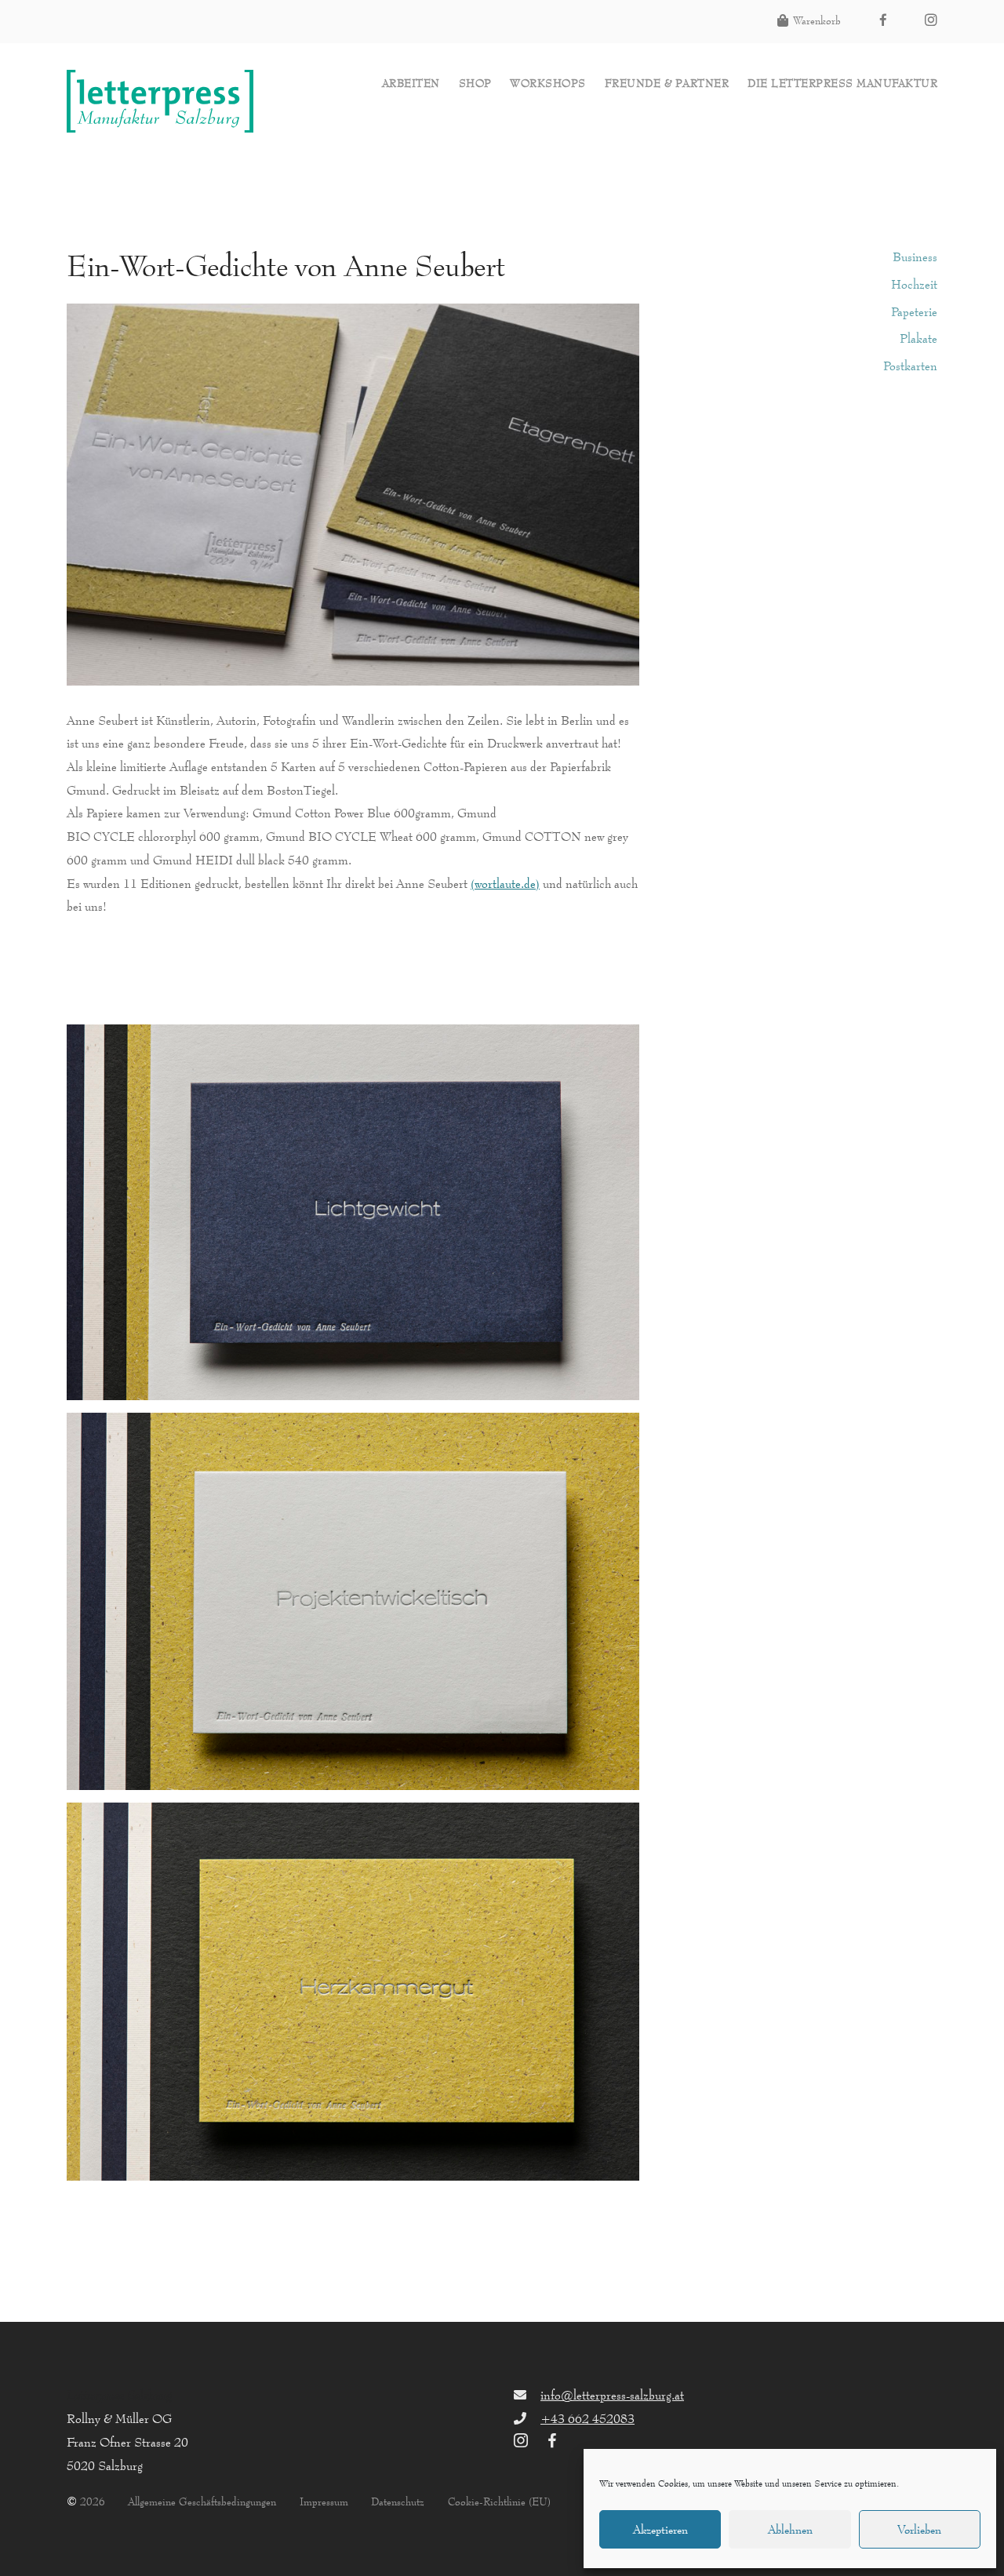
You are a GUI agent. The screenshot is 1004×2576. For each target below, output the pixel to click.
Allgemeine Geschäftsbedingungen (202, 2502)
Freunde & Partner (667, 84)
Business (915, 257)
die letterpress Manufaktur (842, 84)
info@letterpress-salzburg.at (612, 2395)
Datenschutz (398, 2502)
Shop (475, 84)
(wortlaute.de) (505, 883)
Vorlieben (919, 2529)
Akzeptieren (660, 2529)
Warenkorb (817, 21)
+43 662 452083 (587, 2418)
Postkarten (910, 366)
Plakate (919, 338)
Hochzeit (914, 284)
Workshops (548, 84)
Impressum (324, 2502)
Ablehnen (790, 2529)
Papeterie (914, 311)
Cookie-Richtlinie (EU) (499, 2502)
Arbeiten (411, 84)
